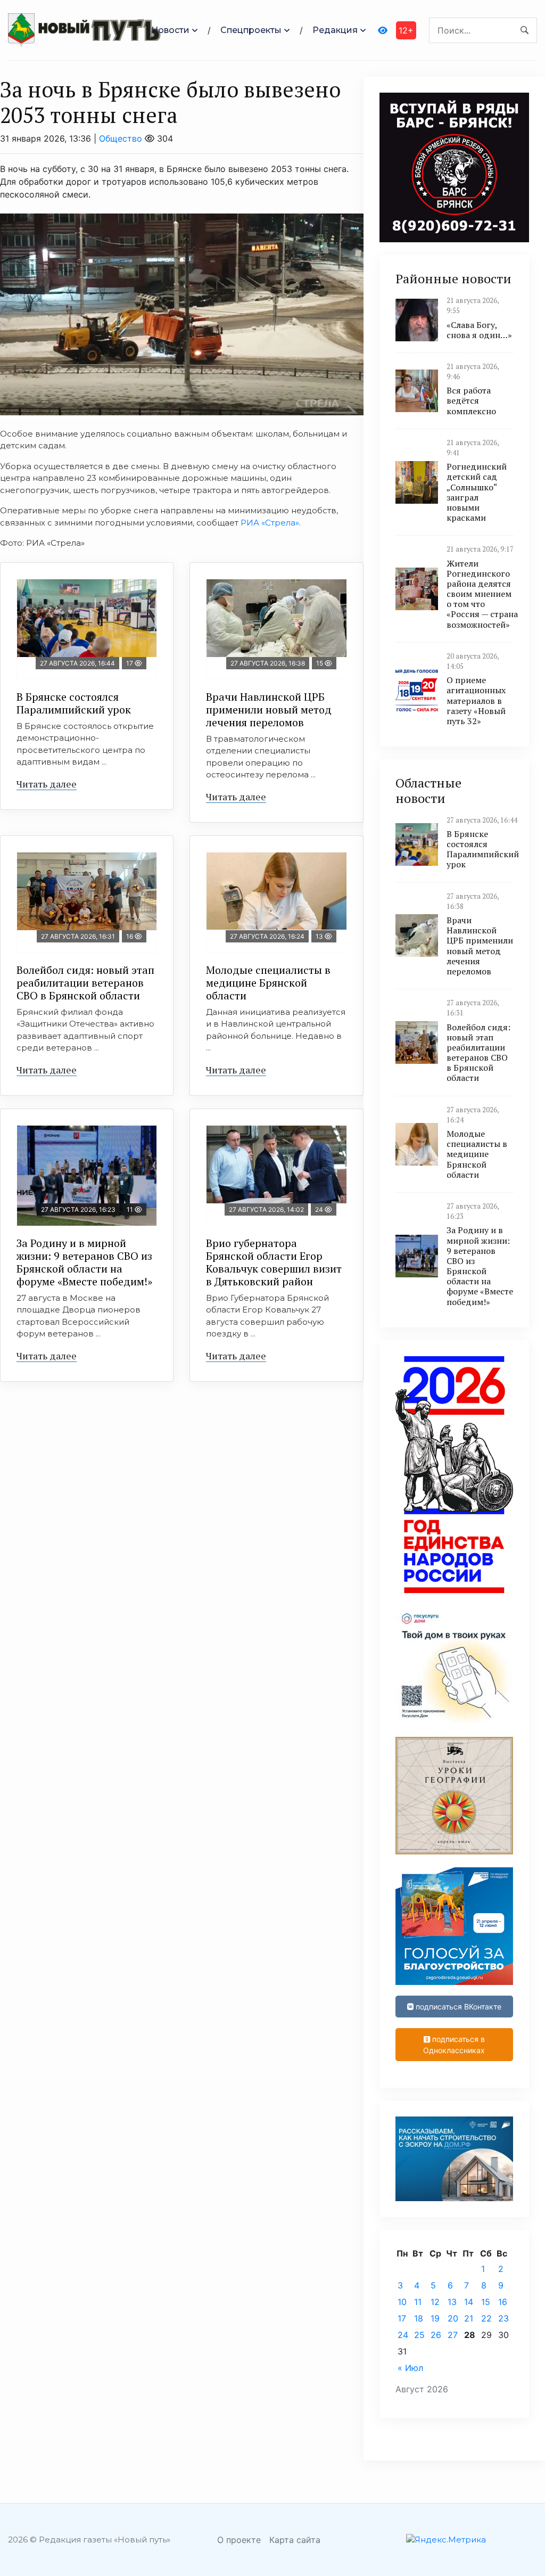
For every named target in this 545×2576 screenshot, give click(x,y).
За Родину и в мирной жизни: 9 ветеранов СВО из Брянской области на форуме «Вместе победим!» (84, 1262)
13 (452, 2302)
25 (419, 2335)
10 (402, 2302)
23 (503, 2318)
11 (418, 2302)
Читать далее (47, 784)
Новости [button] (170, 30)
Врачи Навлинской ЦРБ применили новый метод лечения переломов (269, 709)
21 (469, 2318)
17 (402, 2318)
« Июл (410, 2368)
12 (435, 2302)
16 (503, 2302)
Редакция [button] (335, 30)
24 (403, 2335)
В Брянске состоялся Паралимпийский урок (74, 703)
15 (486, 2302)
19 (435, 2318)
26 (436, 2335)
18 (419, 2318)
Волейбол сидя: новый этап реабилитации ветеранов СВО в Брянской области (85, 983)
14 (469, 2302)
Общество (121, 138)
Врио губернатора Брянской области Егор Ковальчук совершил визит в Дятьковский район (274, 1262)
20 (453, 2318)
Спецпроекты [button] (251, 30)
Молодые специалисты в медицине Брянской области (268, 983)
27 (453, 2335)
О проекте (239, 2540)
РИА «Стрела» (270, 523)
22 (486, 2318)
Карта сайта (295, 2540)
